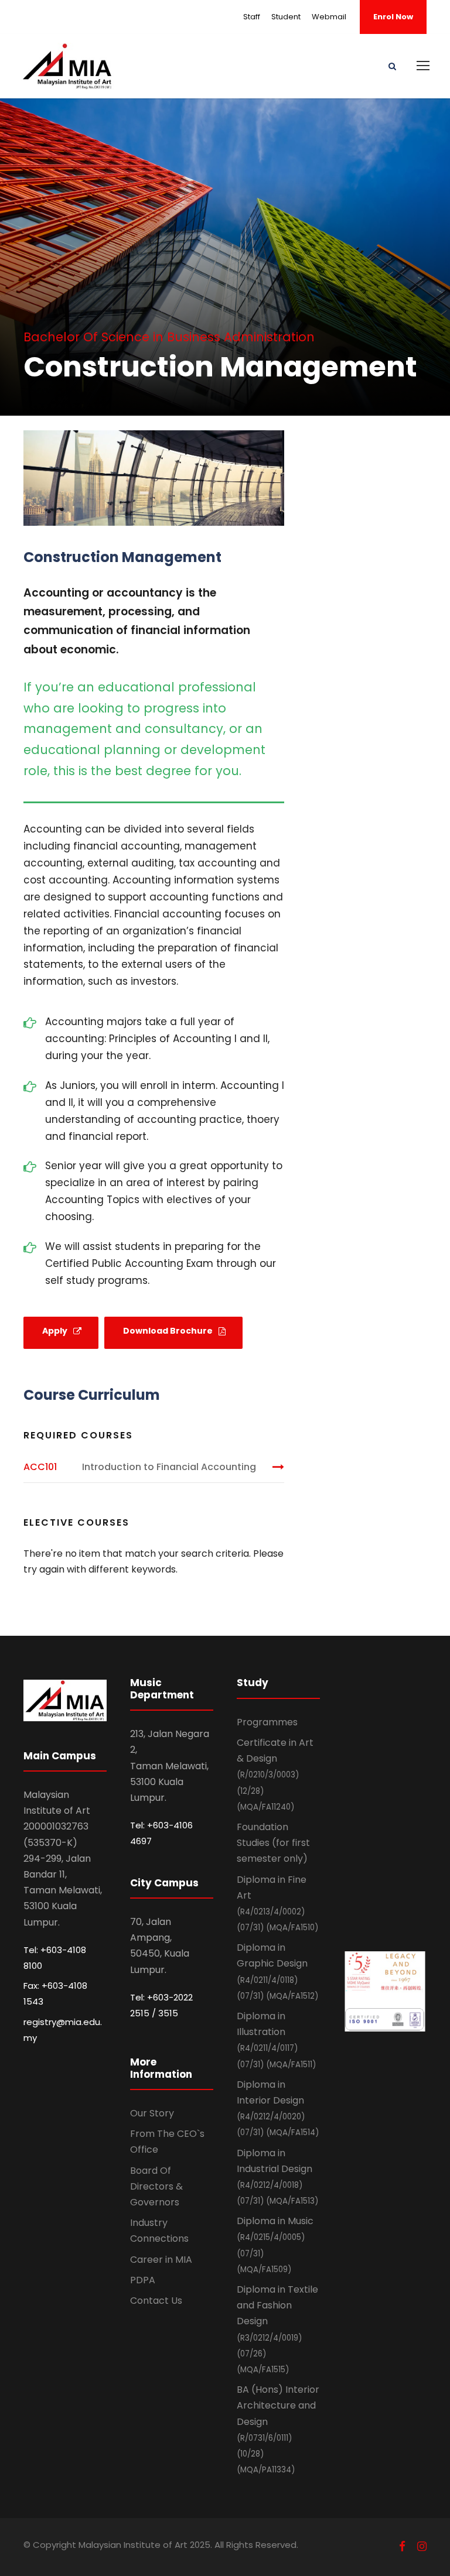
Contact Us (156, 2301)
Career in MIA (161, 2260)
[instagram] (422, 2546)
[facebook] (402, 2546)
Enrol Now (393, 17)
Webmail (329, 17)
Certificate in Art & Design (275, 1774)
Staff (252, 17)
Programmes (267, 1722)
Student (286, 17)
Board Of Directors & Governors (156, 2186)
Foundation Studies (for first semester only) (273, 1843)
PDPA (143, 2280)
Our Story (152, 2113)
